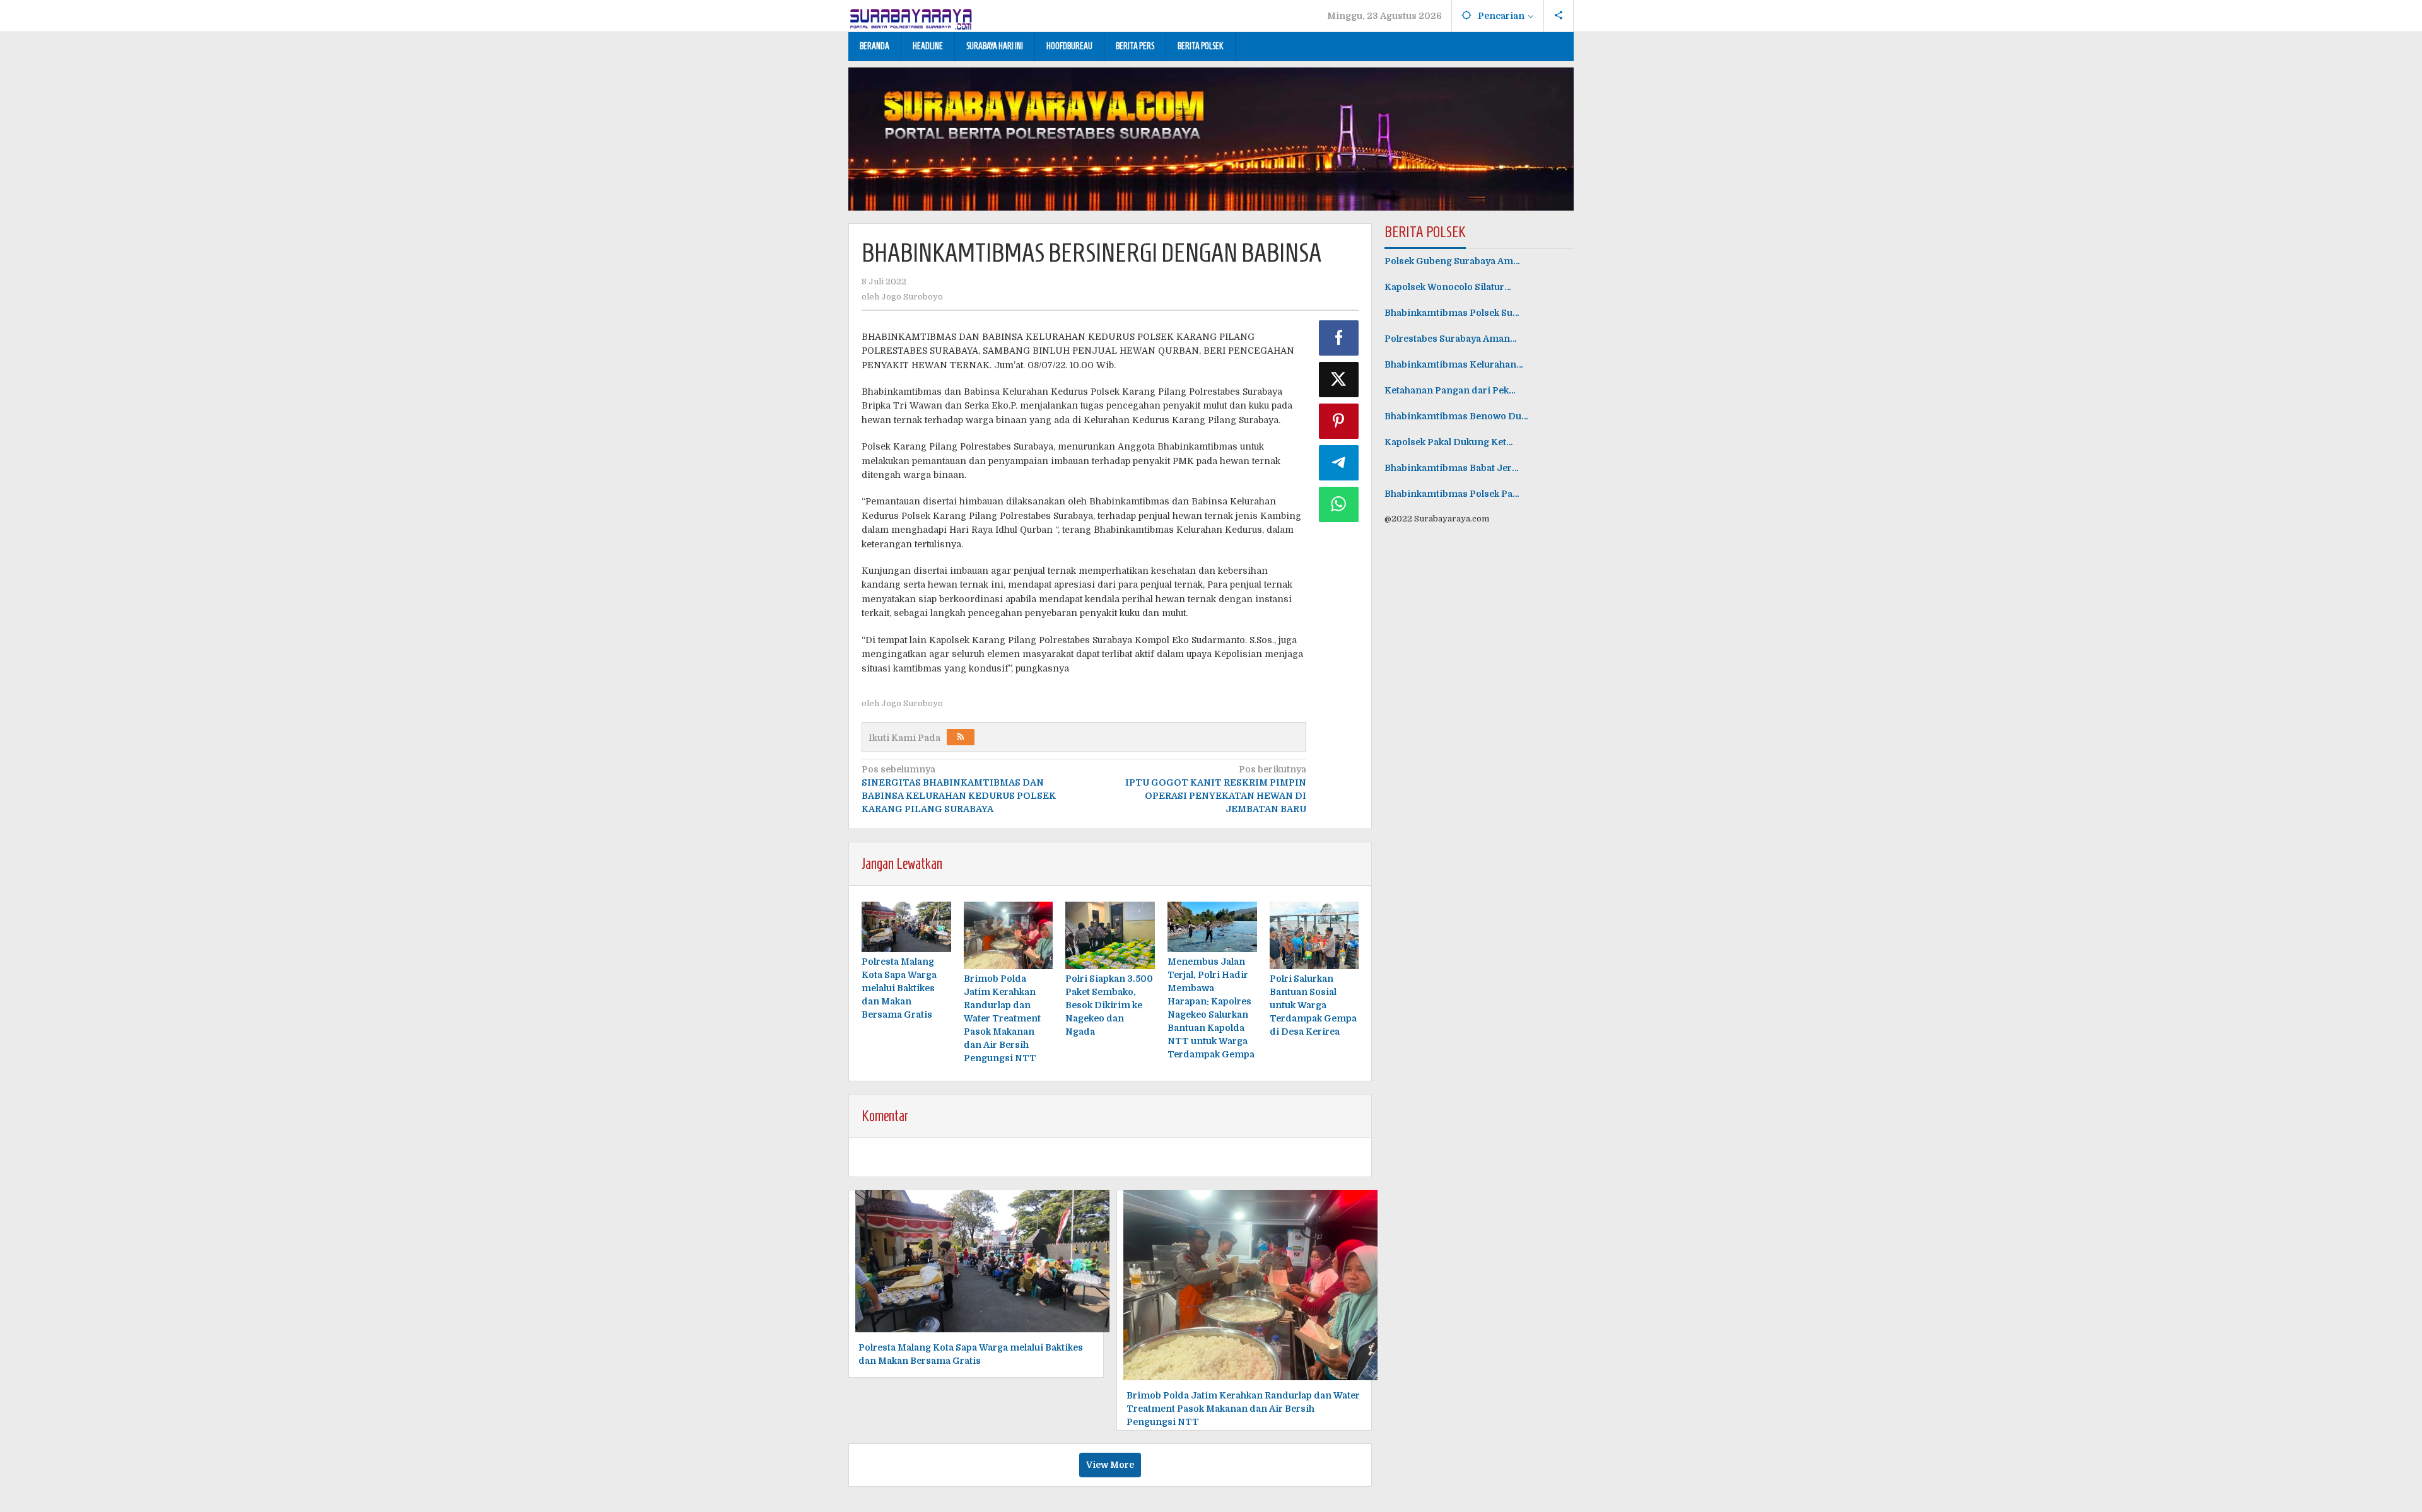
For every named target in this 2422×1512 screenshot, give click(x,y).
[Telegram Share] (1339, 463)
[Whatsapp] (1339, 504)
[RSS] (961, 737)
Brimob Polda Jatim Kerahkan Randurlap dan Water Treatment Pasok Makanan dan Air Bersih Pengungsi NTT (1002, 1018)
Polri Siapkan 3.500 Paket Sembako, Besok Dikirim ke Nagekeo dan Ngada (1109, 1005)
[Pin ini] (1339, 421)
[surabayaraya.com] (911, 16)
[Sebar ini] (1339, 338)
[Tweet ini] (1339, 380)
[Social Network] (1559, 16)
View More (1110, 1465)
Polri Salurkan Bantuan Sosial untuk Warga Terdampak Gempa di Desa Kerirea (1313, 1005)
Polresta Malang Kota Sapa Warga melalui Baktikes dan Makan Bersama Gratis (899, 988)
